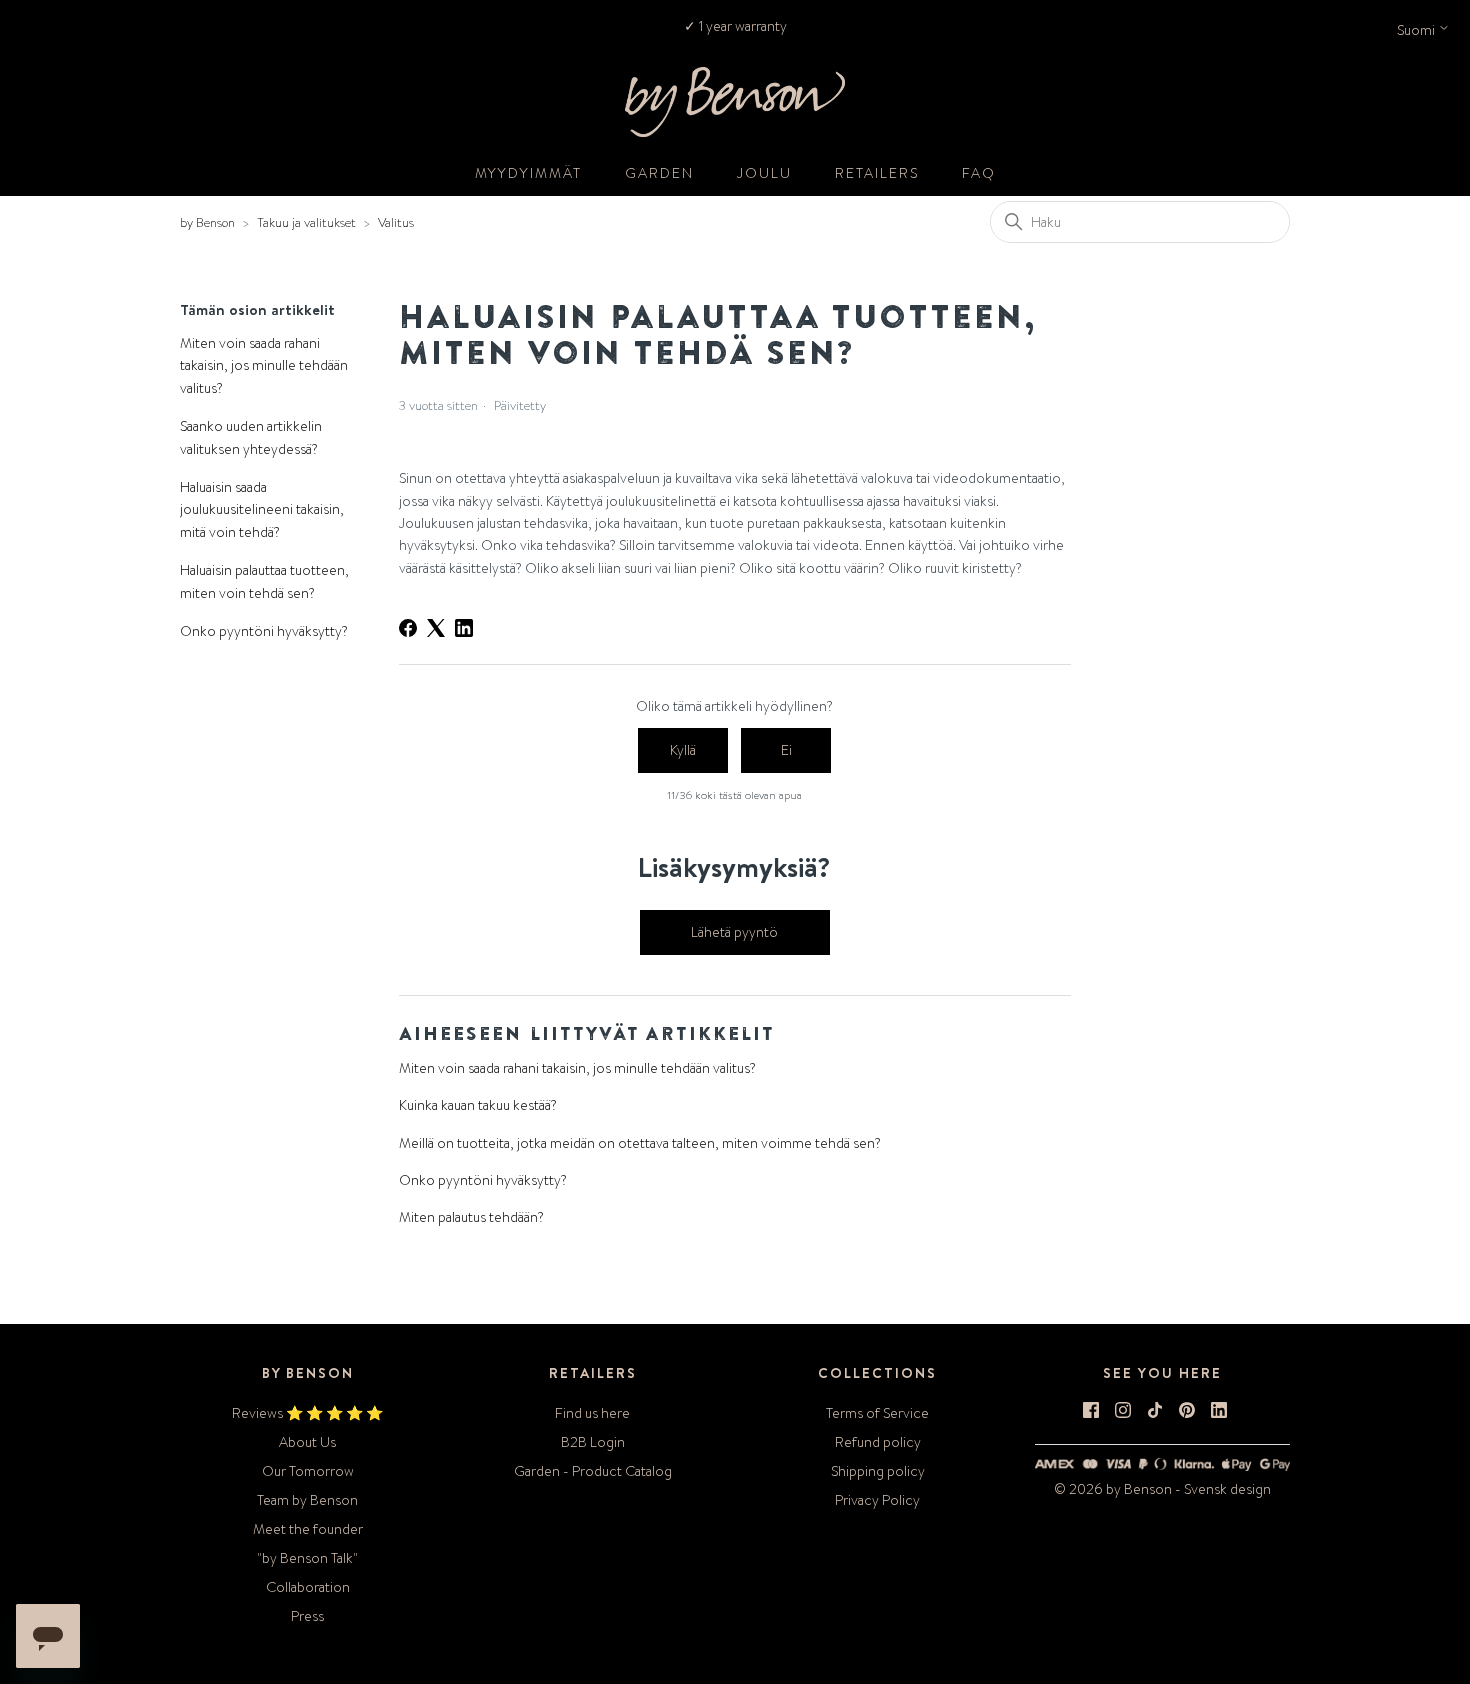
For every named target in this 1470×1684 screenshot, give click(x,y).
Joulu (764, 173)
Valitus (396, 222)
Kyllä (683, 750)
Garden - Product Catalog (593, 1471)
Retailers (877, 173)
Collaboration (308, 1587)
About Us (307, 1442)
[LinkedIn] (464, 628)
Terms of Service (877, 1413)
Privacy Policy (877, 1500)
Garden (659, 173)
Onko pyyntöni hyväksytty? (264, 631)
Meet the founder (308, 1529)
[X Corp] (436, 628)
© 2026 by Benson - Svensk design (1162, 1489)
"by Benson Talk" (307, 1558)
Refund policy (878, 1442)
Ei (786, 750)
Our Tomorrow (308, 1471)
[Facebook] (408, 628)
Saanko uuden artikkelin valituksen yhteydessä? (251, 437)
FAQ (979, 173)
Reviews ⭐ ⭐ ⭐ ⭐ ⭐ (307, 1413)
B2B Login (593, 1442)
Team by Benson (307, 1500)
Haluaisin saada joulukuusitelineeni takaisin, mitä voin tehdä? (262, 509)
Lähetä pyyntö (734, 932)
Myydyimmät (528, 173)
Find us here (592, 1413)
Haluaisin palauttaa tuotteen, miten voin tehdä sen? (264, 581)
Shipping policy (878, 1471)
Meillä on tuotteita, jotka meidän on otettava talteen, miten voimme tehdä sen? (640, 1143)
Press (307, 1616)
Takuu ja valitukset (306, 222)
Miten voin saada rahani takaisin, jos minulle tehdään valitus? (264, 365)
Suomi (1417, 30)
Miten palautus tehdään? (471, 1217)
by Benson (207, 222)
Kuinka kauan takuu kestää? (478, 1105)
